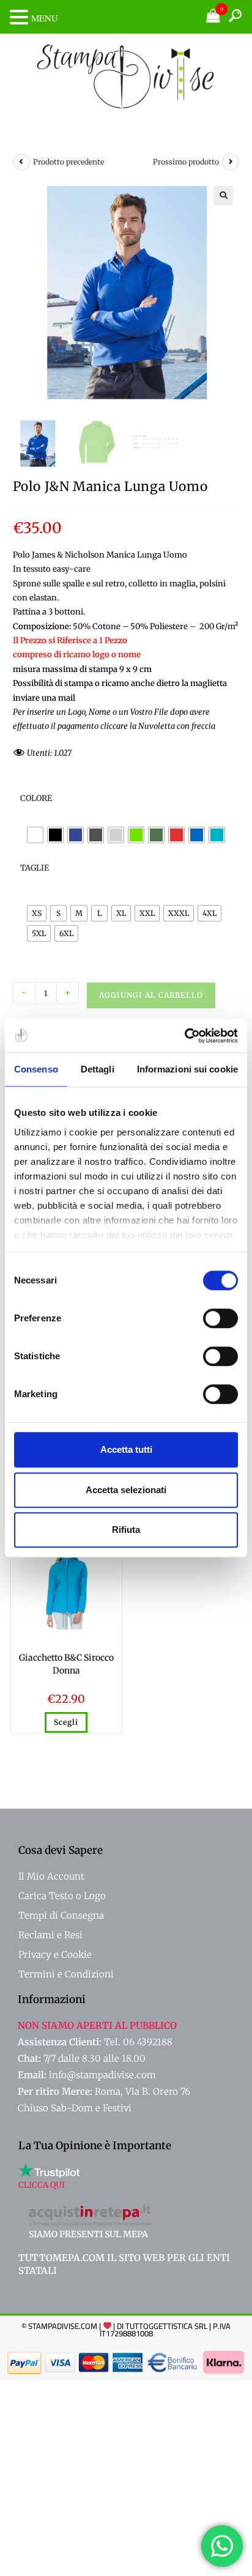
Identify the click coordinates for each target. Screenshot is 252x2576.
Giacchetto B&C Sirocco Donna (66, 1664)
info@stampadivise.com (102, 2075)
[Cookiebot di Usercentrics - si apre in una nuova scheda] (184, 1036)
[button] (223, 196)
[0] (213, 19)
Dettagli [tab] (98, 1069)
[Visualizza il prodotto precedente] (21, 162)
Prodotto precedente (69, 162)
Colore (36, 798)
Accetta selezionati (126, 1490)
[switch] (220, 1318)
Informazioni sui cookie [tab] (187, 1069)
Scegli (66, 1722)
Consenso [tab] (36, 1069)
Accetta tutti (126, 1449)
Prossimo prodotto (186, 162)
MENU (45, 18)
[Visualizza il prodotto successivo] (231, 162)
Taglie (35, 868)
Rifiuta (126, 1530)
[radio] (35, 835)
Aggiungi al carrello (151, 995)
